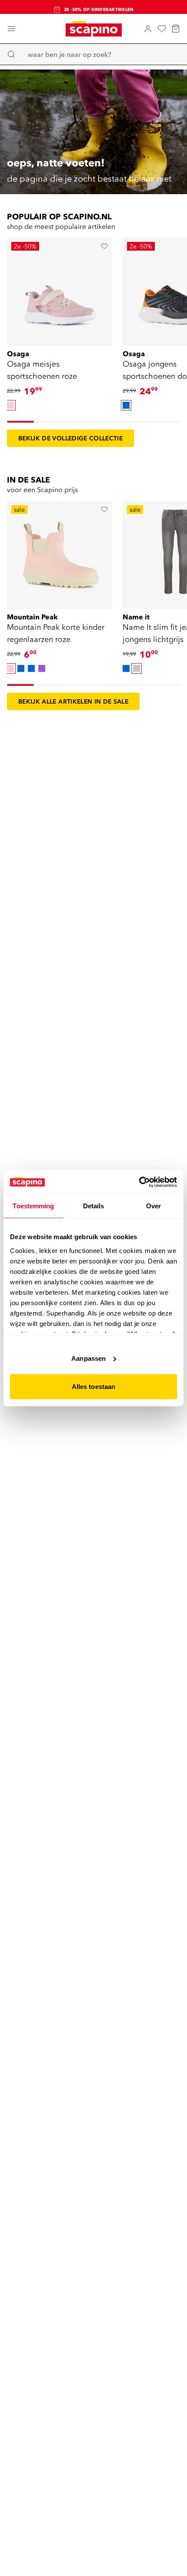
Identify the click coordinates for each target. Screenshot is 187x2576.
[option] (10, 405)
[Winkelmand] (176, 29)
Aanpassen (88, 1358)
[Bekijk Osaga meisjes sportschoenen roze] (60, 289)
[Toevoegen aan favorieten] (104, 246)
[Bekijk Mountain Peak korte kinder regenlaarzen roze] (60, 552)
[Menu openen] (11, 29)
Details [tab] (94, 1206)
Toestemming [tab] (33, 1206)
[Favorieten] (162, 29)
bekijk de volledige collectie (70, 438)
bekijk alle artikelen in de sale (73, 701)
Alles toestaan (93, 1387)
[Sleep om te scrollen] (20, 422)
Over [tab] (154, 1206)
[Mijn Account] (148, 29)
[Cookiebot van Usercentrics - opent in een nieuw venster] (139, 1182)
